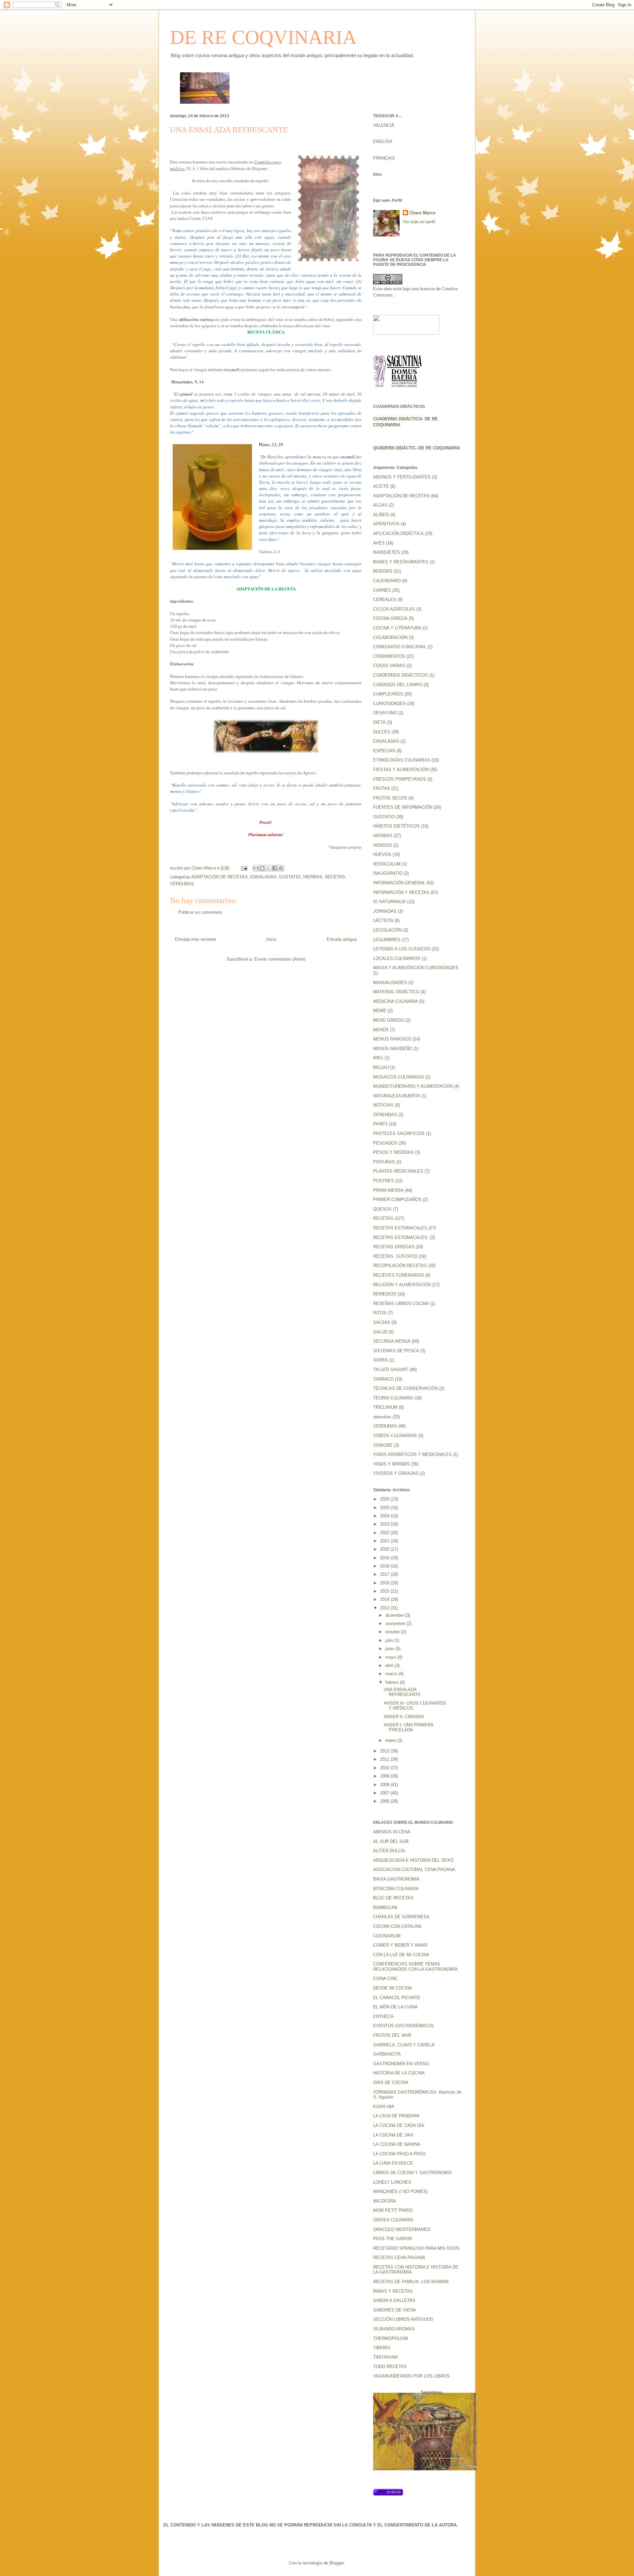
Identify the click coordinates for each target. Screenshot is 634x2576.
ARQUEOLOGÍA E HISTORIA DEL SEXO (413, 1860)
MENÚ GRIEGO (389, 1020)
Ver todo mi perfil (419, 222)
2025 (385, 1508)
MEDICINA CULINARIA (396, 1001)
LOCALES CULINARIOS (397, 958)
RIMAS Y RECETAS (393, 2291)
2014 (385, 1599)
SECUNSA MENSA (392, 1341)
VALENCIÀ (384, 125)
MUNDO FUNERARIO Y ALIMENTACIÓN (413, 1086)
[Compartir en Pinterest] (281, 868)
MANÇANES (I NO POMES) (400, 2191)
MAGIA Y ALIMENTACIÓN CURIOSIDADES (416, 968)
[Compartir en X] (268, 868)
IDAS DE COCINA (391, 2082)
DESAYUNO (385, 713)
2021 (385, 1541)
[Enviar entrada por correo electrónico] (244, 868)
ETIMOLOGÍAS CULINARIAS (402, 760)
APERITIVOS (386, 524)
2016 (385, 1583)
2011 (385, 1759)
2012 (385, 1751)
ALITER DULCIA (389, 1851)
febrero (393, 1682)
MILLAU (381, 1067)
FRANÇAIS (384, 158)
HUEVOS (382, 854)
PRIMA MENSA (388, 1190)
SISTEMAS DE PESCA (396, 1351)
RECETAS (335, 877)
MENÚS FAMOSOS (392, 1039)
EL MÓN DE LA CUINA (395, 2007)
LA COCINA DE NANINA (397, 2144)
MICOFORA (385, 2201)
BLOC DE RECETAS (393, 1898)
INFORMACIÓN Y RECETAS (401, 892)
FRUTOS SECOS (390, 798)
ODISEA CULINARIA (393, 2220)
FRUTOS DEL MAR (392, 2035)
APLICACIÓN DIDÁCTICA (398, 533)
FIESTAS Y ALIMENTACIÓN (401, 770)
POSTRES (384, 1181)
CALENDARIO (387, 581)
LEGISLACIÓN (387, 930)
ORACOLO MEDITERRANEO (402, 2229)
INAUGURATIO (388, 873)
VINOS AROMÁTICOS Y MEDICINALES (412, 1454)
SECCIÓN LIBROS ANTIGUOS (403, 2319)
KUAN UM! (384, 2107)
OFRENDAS (385, 1115)
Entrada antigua (342, 939)
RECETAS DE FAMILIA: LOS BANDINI (411, 2282)
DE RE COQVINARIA (263, 37)
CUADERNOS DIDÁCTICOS (401, 675)
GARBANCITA (387, 2054)
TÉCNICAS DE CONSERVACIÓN (405, 1388)
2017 (385, 1574)
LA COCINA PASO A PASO (399, 2154)
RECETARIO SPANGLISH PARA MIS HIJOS (416, 2248)
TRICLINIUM (385, 1407)
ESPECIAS (384, 751)
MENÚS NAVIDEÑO (393, 1049)
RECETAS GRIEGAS (394, 1247)
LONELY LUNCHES (392, 2182)
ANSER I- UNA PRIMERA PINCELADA (408, 1728)
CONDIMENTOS (389, 656)
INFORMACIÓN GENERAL (399, 883)
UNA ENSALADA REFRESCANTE (402, 1692)
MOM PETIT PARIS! (393, 2210)
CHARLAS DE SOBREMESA (401, 1917)
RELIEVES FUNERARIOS (399, 1275)
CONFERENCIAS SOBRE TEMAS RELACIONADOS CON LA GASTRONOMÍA (415, 1967)
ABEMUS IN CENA (392, 1832)
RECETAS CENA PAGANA (399, 2258)
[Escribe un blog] (262, 868)
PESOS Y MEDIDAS (393, 1152)
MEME (380, 1011)
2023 (385, 1524)
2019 (385, 1558)
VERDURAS (182, 884)
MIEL (378, 1058)
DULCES (382, 732)
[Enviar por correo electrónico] (256, 868)
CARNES (382, 590)
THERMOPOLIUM (391, 2338)
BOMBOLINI (385, 1907)
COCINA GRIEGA (390, 618)
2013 (385, 1608)
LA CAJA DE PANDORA (396, 2116)
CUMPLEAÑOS (388, 694)
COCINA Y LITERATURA (397, 628)
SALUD (380, 1332)
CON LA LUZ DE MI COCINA (401, 1955)
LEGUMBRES (387, 940)
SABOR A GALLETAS (394, 2300)
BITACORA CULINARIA (396, 1889)
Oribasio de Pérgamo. (249, 168)
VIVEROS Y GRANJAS (396, 1473)
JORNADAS (385, 911)
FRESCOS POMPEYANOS (400, 779)
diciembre (395, 1615)
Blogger (337, 2563)
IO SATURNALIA (389, 902)
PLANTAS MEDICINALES (398, 1171)
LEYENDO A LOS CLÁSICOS (402, 949)
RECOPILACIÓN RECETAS (400, 1266)
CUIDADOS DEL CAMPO (398, 685)
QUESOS (382, 1209)
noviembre (396, 1623)
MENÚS (381, 1030)
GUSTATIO (290, 877)
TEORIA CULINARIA (393, 1398)
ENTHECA (383, 2016)
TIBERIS (382, 2348)
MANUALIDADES (390, 983)
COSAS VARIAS (389, 666)
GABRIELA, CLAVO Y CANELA (404, 2045)
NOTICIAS (383, 1105)
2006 (385, 1801)
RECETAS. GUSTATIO (395, 1256)
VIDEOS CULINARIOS (395, 1436)
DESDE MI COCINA (393, 1988)
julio (390, 1640)
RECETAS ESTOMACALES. (401, 1237)
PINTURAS (384, 1162)
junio (390, 1649)
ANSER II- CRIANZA (404, 1717)
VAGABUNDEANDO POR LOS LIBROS (411, 2376)
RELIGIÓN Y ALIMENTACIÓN (402, 1285)
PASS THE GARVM (392, 2239)
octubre (393, 1632)
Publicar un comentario (200, 912)
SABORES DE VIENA (395, 2310)
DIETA (379, 722)
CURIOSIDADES (389, 704)
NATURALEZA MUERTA (397, 1096)
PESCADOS (385, 1143)
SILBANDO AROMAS (394, 2329)
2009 (385, 1776)
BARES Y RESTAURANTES (401, 562)
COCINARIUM (387, 1936)
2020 (385, 1549)
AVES (379, 543)
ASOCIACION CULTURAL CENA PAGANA (414, 1870)
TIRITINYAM (385, 2357)
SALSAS (382, 1322)
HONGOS (383, 845)
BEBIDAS (383, 571)
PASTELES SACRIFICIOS (399, 1133)
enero (391, 1740)
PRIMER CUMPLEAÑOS (397, 1200)
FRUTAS (382, 788)
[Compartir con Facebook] (275, 868)
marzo (392, 1674)
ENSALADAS (263, 877)
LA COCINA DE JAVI (393, 2135)
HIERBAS (313, 877)
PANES (380, 1124)
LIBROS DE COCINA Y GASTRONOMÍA (412, 2173)
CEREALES (385, 600)
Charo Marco (423, 213)
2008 (385, 1785)
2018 (385, 1566)
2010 (385, 1768)
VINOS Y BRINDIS (391, 1464)
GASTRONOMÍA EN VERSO (401, 2064)
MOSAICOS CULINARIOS (399, 1077)
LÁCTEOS (383, 920)
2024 (385, 1516)
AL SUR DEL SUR (391, 1841)
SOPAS (381, 1360)
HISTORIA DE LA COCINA (399, 2073)
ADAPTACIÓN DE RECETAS (219, 877)
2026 (385, 1499)
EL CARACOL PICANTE (397, 1998)
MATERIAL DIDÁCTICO (396, 992)
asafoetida (219, 652)
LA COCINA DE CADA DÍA (399, 2125)
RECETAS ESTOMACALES (400, 1228)
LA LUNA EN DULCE (393, 2163)
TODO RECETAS (390, 2366)
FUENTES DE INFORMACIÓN (403, 807)
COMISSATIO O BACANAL (400, 647)
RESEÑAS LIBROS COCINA (401, 1304)
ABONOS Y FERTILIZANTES (402, 477)
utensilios (382, 1417)
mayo (391, 1657)
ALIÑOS (381, 515)
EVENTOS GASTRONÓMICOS (404, 2026)
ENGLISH (383, 141)
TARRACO (383, 1379)
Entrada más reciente (195, 939)
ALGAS (380, 505)
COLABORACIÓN (390, 637)
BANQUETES (387, 552)
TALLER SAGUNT (391, 1370)
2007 (385, 1793)
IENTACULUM (387, 864)
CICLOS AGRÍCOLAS (394, 609)
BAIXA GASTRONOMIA (396, 1879)
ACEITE (381, 486)
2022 (385, 1533)
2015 (385, 1591)
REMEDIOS (385, 1294)
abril (390, 1665)
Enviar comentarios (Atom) (280, 959)
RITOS (380, 1313)
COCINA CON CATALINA (397, 1926)
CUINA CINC (385, 1978)
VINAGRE (383, 1445)
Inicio (271, 939)
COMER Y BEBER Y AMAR (400, 1945)
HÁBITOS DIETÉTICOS (396, 826)
